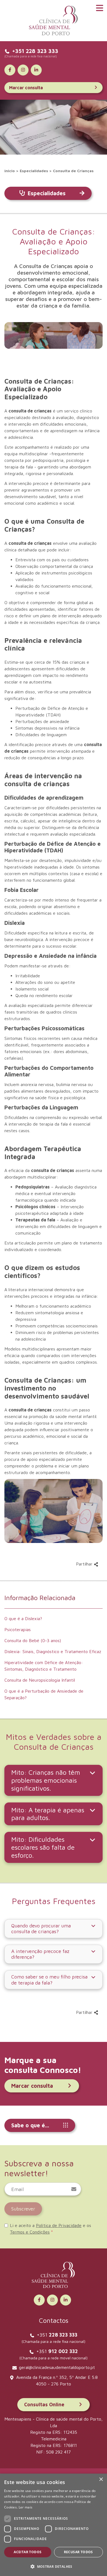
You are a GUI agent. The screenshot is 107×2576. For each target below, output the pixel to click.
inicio (10, 171)
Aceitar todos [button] (28, 2552)
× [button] (101, 2479)
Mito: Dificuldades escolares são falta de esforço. (43, 1847)
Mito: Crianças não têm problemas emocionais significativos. (46, 1780)
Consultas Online (44, 2405)
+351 (57, 2335)
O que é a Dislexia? (23, 1618)
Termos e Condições (30, 2232)
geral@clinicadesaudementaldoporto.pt (57, 2367)
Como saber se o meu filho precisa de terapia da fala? (49, 1980)
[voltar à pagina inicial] (54, 21)
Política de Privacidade (59, 2225)
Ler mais (26, 2507)
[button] (54, 2566)
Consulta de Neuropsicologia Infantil (40, 1680)
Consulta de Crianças (73, 171)
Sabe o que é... (30, 2125)
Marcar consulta (26, 88)
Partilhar (85, 1564)
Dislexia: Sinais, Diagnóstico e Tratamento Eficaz (53, 1651)
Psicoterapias (18, 1629)
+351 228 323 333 (35, 51)
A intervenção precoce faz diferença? (40, 1954)
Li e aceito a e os (50, 2229)
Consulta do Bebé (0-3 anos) (33, 1640)
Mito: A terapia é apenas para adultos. (48, 1814)
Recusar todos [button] (78, 2552)
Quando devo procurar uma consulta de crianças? (41, 1929)
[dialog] (54, 2525)
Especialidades (34, 171)
